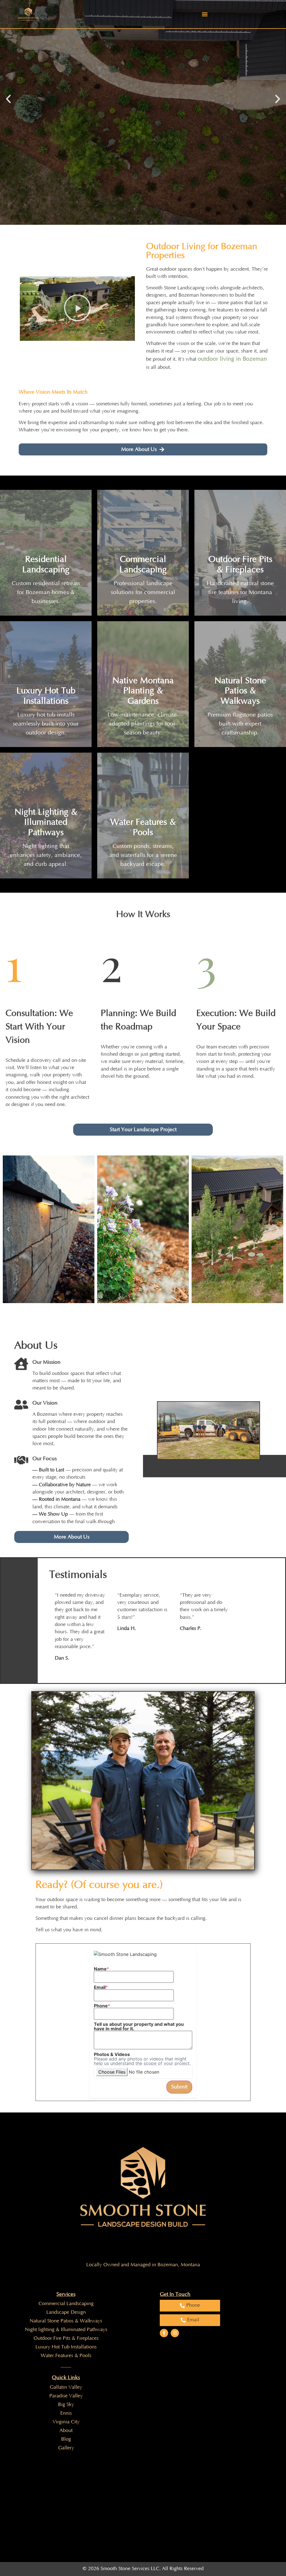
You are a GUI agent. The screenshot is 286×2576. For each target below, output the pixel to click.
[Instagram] (175, 2333)
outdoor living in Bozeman (232, 359)
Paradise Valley (66, 2396)
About (66, 2431)
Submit (179, 2087)
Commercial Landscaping (66, 2304)
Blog (66, 2439)
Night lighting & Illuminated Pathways (66, 2330)
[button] (205, 14)
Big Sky (66, 2405)
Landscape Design (66, 2312)
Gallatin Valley (66, 2387)
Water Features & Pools (66, 2356)
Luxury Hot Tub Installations (66, 2347)
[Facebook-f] (164, 2333)
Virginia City (66, 2422)
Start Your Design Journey (113, 130)
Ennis (66, 2413)
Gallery (66, 2448)
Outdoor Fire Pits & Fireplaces (66, 2338)
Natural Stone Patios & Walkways (66, 2321)
